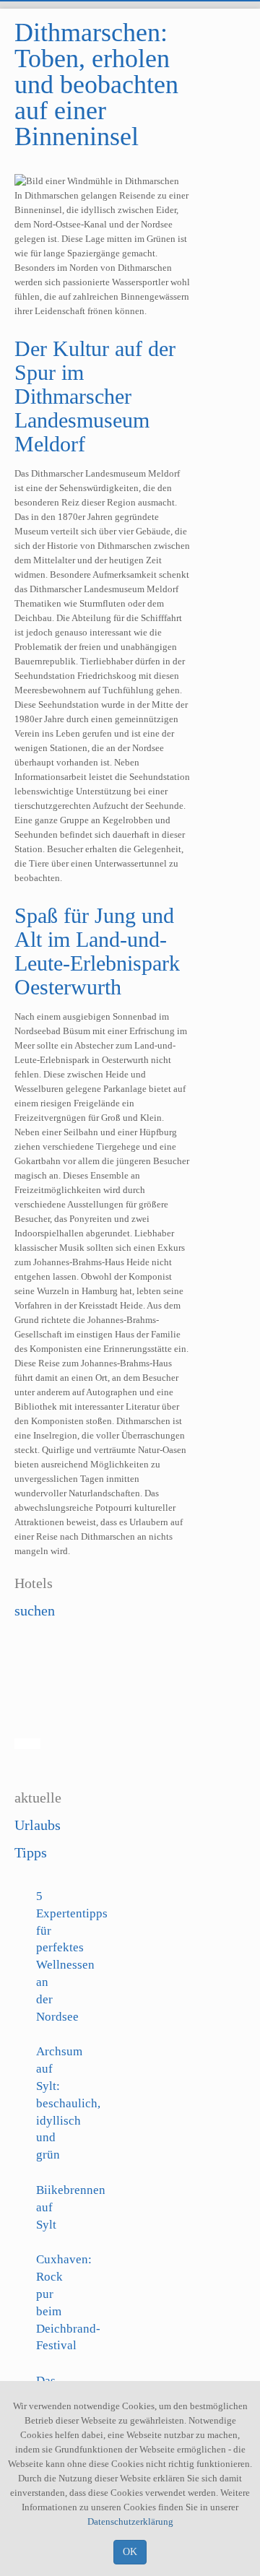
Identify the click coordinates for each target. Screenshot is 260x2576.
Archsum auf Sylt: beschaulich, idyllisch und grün (68, 2103)
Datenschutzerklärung (130, 2521)
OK (130, 2552)
